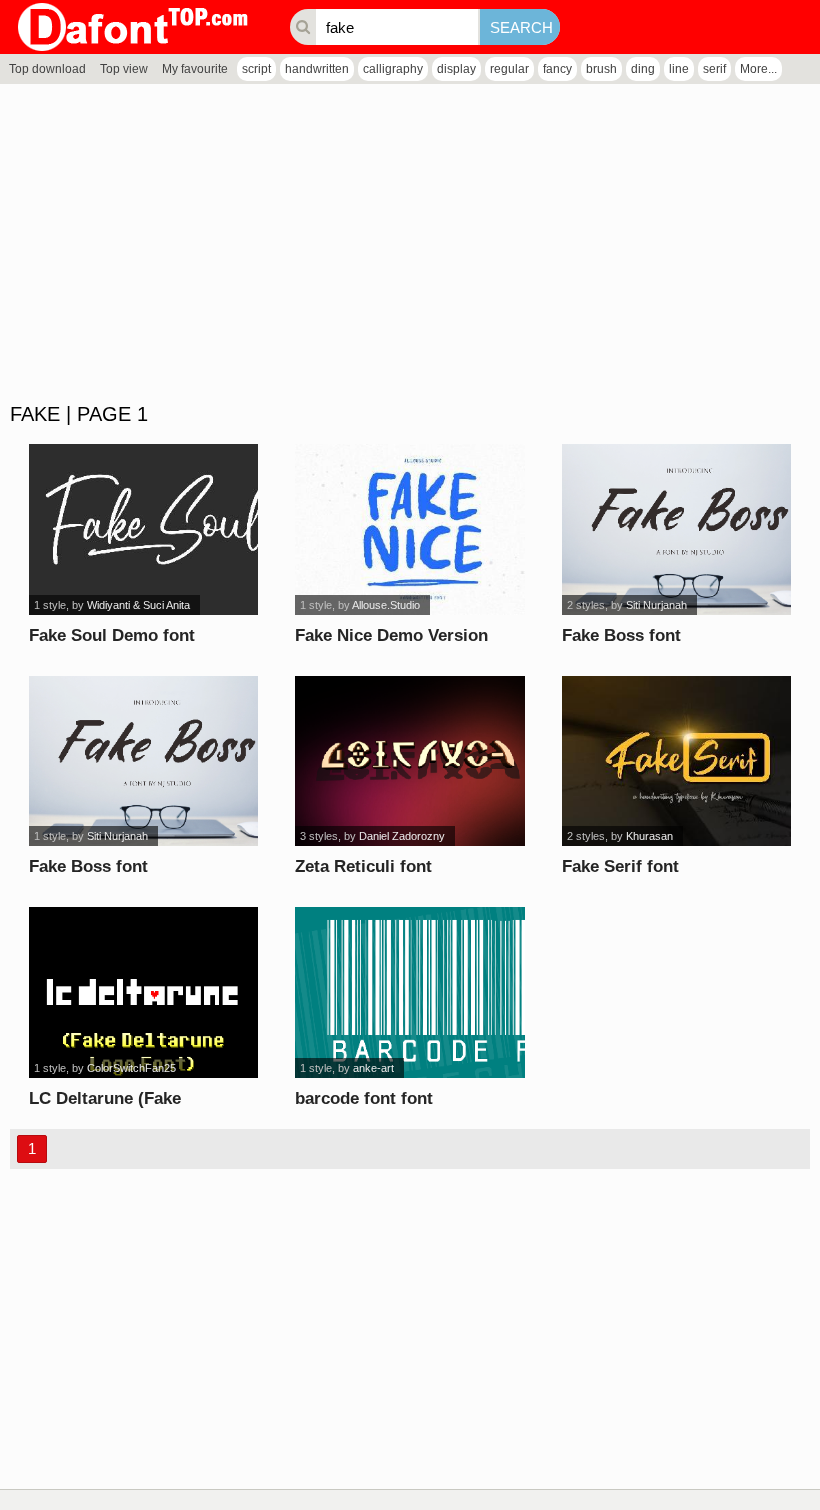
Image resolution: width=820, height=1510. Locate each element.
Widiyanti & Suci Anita (138, 605)
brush (601, 69)
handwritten (317, 69)
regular (509, 69)
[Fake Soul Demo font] (143, 529)
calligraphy (393, 69)
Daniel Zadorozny (402, 836)
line (679, 69)
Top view (124, 69)
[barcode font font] (409, 992)
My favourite (195, 69)
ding (643, 69)
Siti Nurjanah (656, 605)
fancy (557, 69)
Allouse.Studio (386, 605)
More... (758, 69)
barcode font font (364, 1098)
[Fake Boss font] (676, 529)
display (456, 69)
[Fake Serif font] (676, 761)
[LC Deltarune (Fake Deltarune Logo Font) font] (143, 992)
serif (714, 69)
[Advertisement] (410, 244)
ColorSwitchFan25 (131, 1068)
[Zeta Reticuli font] (409, 761)
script (256, 69)
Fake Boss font (621, 635)
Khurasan (649, 836)
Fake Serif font (620, 866)
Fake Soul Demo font (112, 635)
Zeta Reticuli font (363, 866)
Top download (47, 69)
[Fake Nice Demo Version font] (409, 529)
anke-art (373, 1068)
